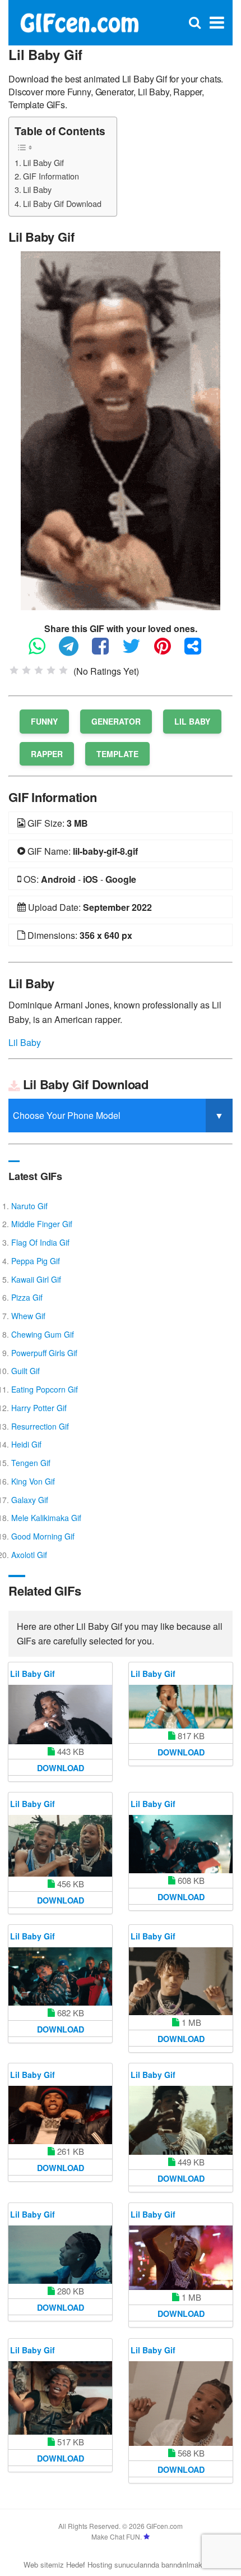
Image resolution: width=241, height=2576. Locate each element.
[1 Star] (14, 670)
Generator (116, 721)
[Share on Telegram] (74, 651)
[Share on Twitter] (137, 651)
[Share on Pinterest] (168, 651)
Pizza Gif (27, 1297)
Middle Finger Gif (42, 1224)
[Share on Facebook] (106, 651)
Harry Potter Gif (39, 1408)
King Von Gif (33, 1481)
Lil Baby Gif (43, 162)
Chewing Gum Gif (43, 1334)
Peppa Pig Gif (36, 1261)
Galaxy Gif (30, 1500)
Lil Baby (37, 189)
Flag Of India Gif (40, 1242)
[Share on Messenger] (198, 651)
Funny (44, 721)
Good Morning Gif (43, 1536)
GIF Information (51, 176)
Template (117, 754)
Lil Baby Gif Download (62, 203)
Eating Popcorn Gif (45, 1389)
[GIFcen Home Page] (79, 22)
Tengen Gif (31, 1463)
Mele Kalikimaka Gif (46, 1518)
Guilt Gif (26, 1371)
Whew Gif (28, 1316)
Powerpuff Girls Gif (44, 1353)
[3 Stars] (39, 670)
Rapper (47, 754)
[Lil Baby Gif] (121, 429)
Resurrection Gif (40, 1426)
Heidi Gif (26, 1444)
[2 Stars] (26, 670)
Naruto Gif (29, 1206)
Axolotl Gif (29, 1555)
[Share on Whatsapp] (43, 651)
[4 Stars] (51, 670)
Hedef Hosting (89, 2565)
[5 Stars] (63, 670)
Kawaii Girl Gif (36, 1279)
